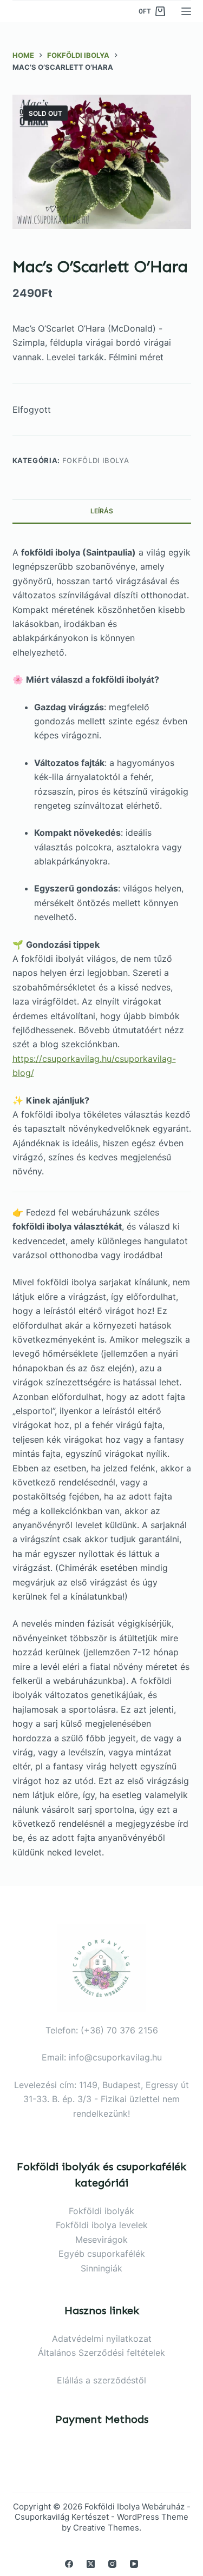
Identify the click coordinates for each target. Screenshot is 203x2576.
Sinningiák (101, 2268)
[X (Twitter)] (91, 2564)
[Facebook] (69, 2564)
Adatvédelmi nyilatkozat (102, 2339)
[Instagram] (112, 2564)
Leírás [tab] (102, 511)
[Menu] (186, 11)
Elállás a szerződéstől (101, 2380)
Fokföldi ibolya (96, 460)
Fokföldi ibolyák (101, 2211)
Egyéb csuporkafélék (102, 2254)
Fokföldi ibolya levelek (102, 2225)
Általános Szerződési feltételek (101, 2353)
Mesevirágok (101, 2240)
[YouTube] (134, 2564)
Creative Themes (106, 2528)
